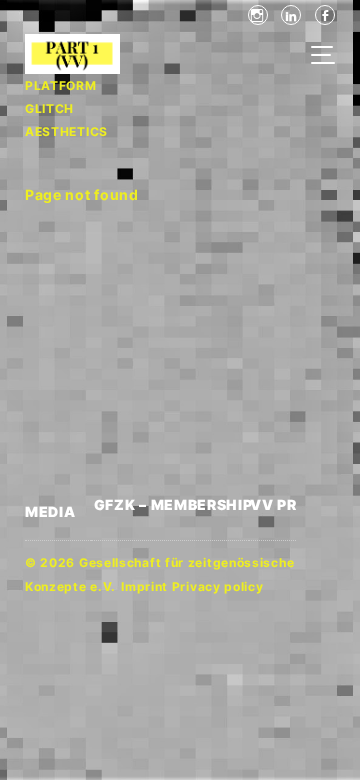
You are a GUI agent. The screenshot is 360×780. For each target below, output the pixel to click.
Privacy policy (218, 586)
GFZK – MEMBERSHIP (172, 504)
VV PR (273, 504)
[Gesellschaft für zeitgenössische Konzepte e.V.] (56, 54)
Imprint (144, 586)
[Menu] (328, 57)
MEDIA (50, 511)
